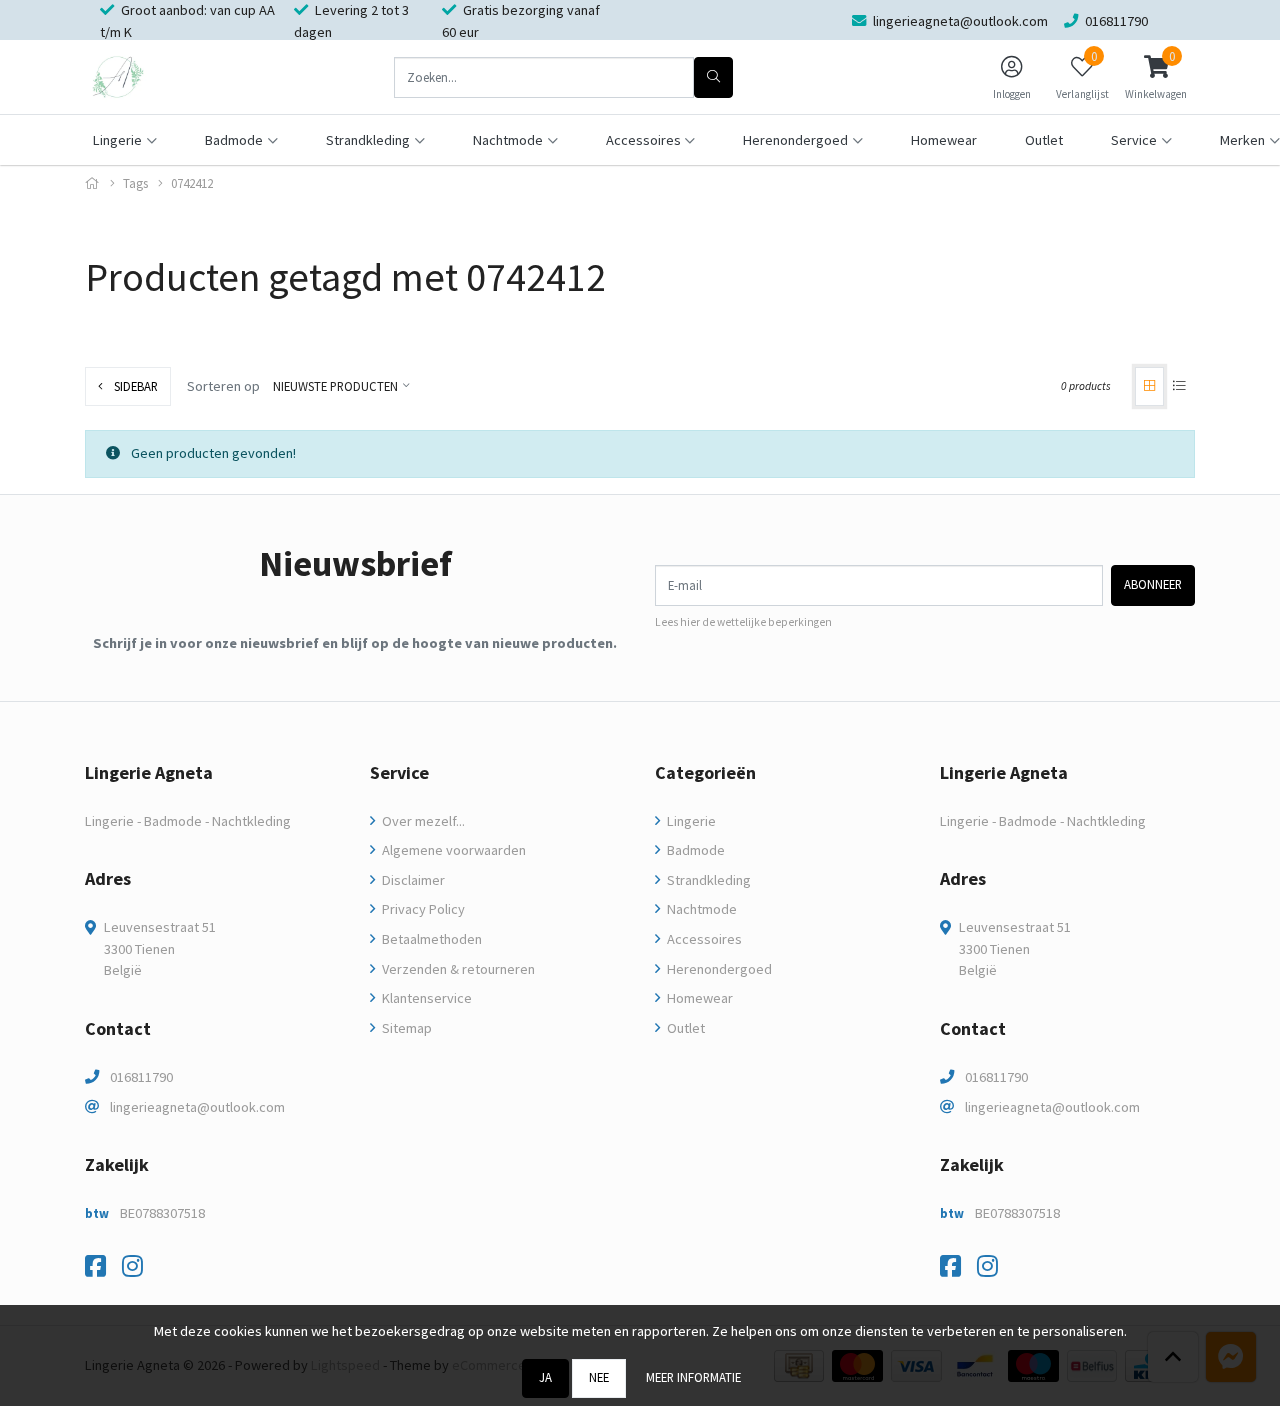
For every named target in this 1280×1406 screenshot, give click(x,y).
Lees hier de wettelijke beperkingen (743, 622)
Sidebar (134, 386)
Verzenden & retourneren (457, 969)
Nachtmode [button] (508, 140)
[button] (1156, 77)
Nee (599, 1377)
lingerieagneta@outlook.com (197, 1107)
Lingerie (690, 821)
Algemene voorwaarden (452, 850)
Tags (135, 183)
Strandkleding (707, 880)
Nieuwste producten (335, 386)
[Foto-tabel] (1149, 386)
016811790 (141, 1077)
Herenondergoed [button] (795, 140)
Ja (545, 1377)
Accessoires (703, 939)
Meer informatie (693, 1377)
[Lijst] (1179, 386)
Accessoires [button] (643, 140)
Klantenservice (425, 998)
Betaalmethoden (430, 939)
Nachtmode (700, 909)
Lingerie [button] (117, 140)
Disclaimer (412, 880)
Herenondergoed (718, 969)
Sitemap (405, 1028)
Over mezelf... (422, 821)
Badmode (694, 850)
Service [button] (1134, 140)
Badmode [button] (234, 140)
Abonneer (1153, 584)
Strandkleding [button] (368, 140)
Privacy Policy (422, 909)
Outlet (1044, 140)
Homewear (944, 140)
